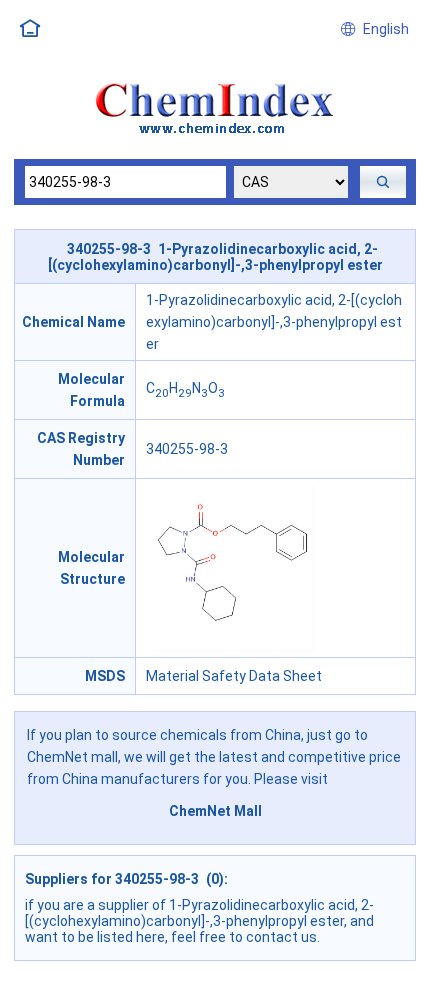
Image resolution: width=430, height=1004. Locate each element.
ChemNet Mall (215, 811)
